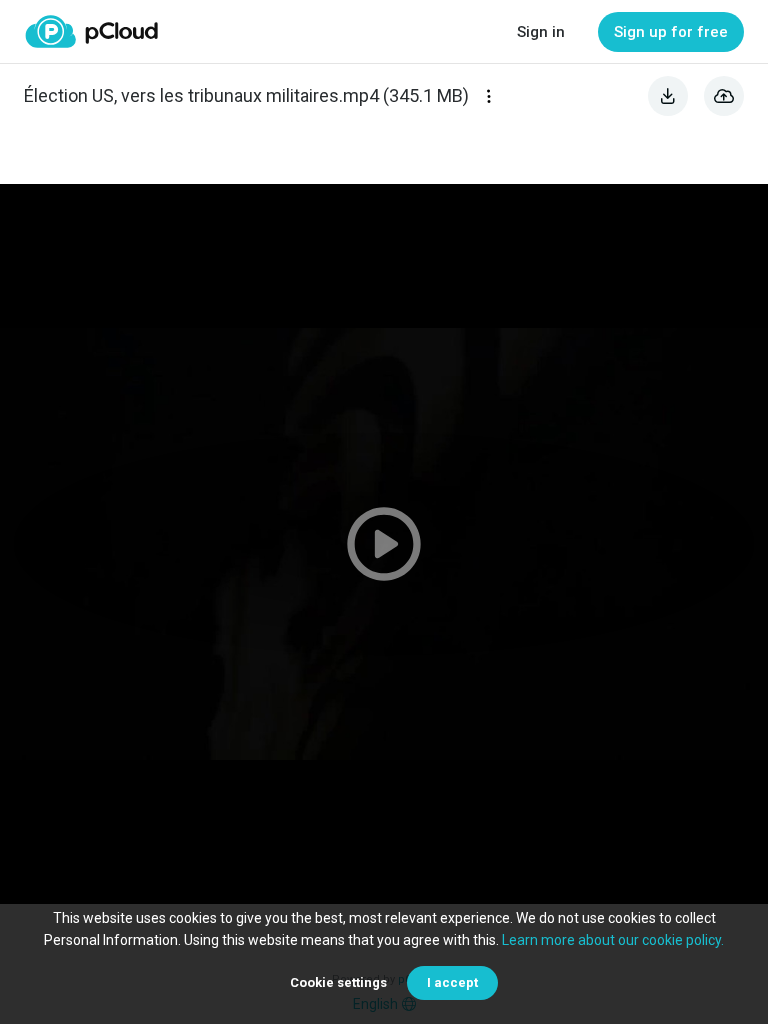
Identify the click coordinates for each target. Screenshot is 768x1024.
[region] (384, 544)
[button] (384, 544)
